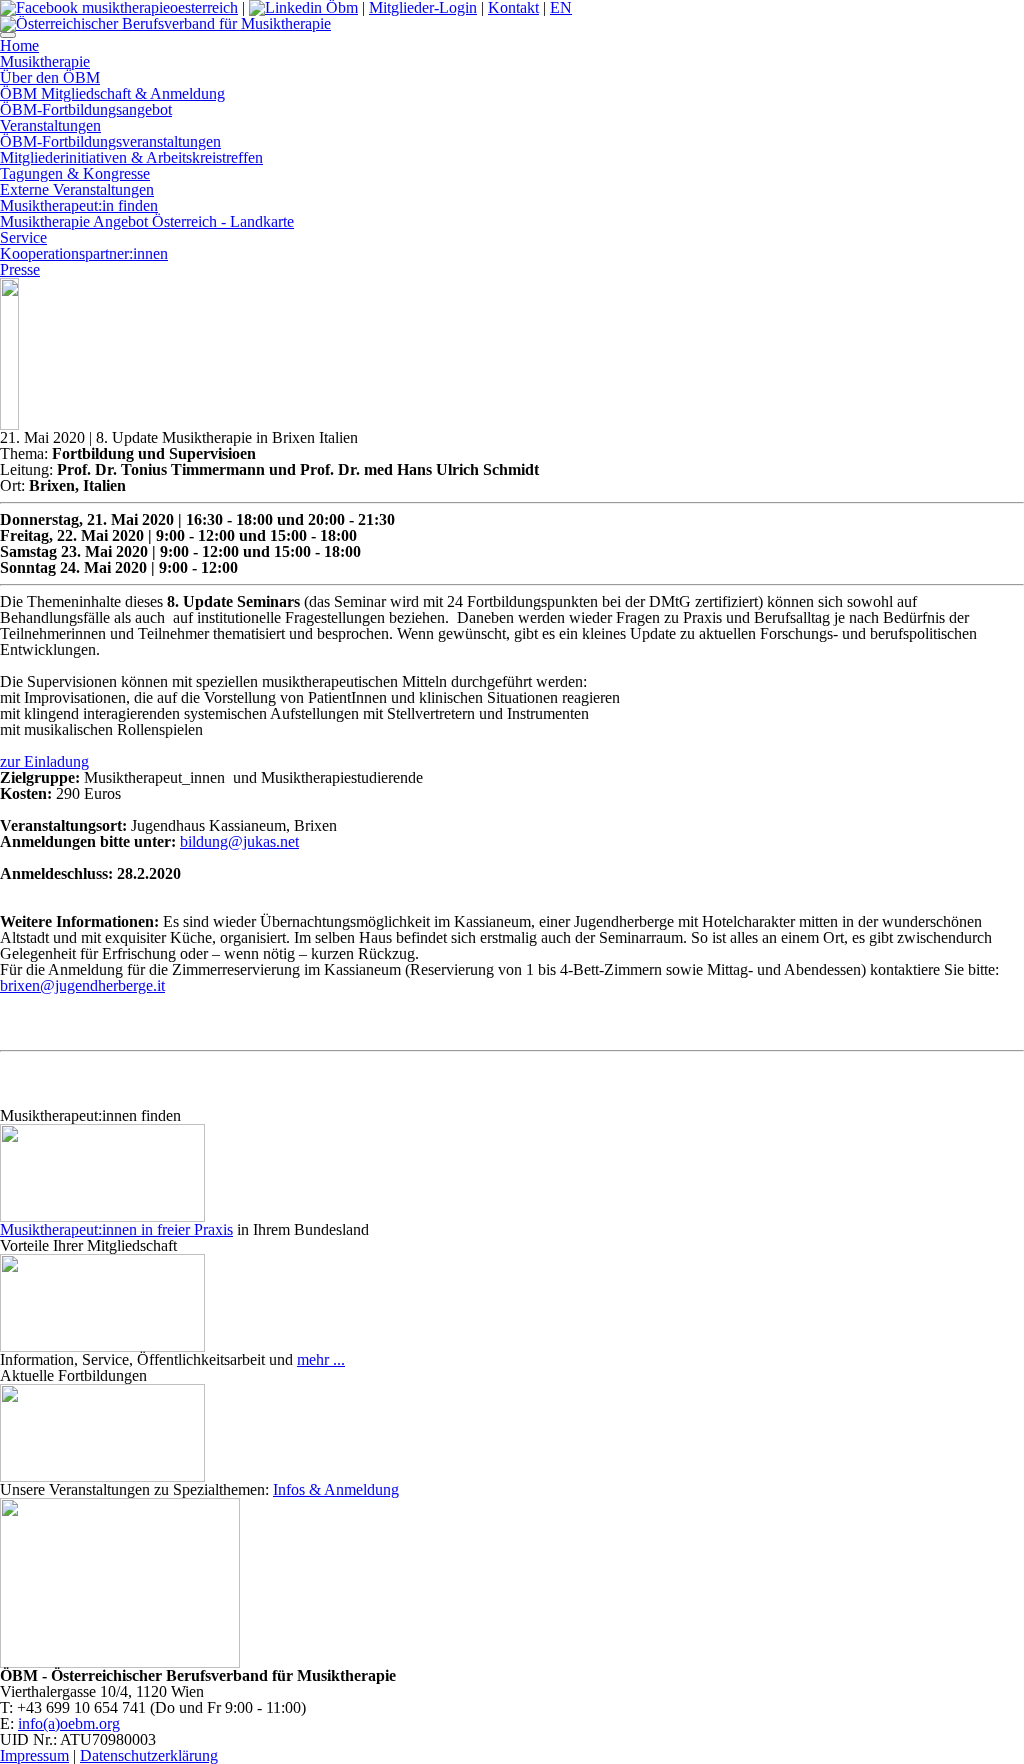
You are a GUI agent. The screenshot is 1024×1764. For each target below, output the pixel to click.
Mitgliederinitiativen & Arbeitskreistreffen (131, 157)
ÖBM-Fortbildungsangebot (86, 109)
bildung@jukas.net (239, 841)
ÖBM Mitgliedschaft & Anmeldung (112, 93)
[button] (8, 35)
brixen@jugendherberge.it (82, 985)
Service (23, 237)
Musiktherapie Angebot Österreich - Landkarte (147, 221)
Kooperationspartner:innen (84, 253)
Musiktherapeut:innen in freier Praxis (116, 1229)
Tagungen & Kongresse (75, 173)
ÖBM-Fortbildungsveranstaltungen (110, 141)
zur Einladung (44, 761)
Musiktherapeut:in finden (79, 205)
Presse (20, 269)
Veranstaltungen (50, 125)
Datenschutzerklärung (149, 1755)
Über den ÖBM (50, 77)
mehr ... (321, 1359)
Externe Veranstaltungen (77, 189)
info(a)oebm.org (69, 1723)
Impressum (34, 1755)
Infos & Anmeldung (336, 1489)
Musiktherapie (45, 61)
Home (19, 45)
